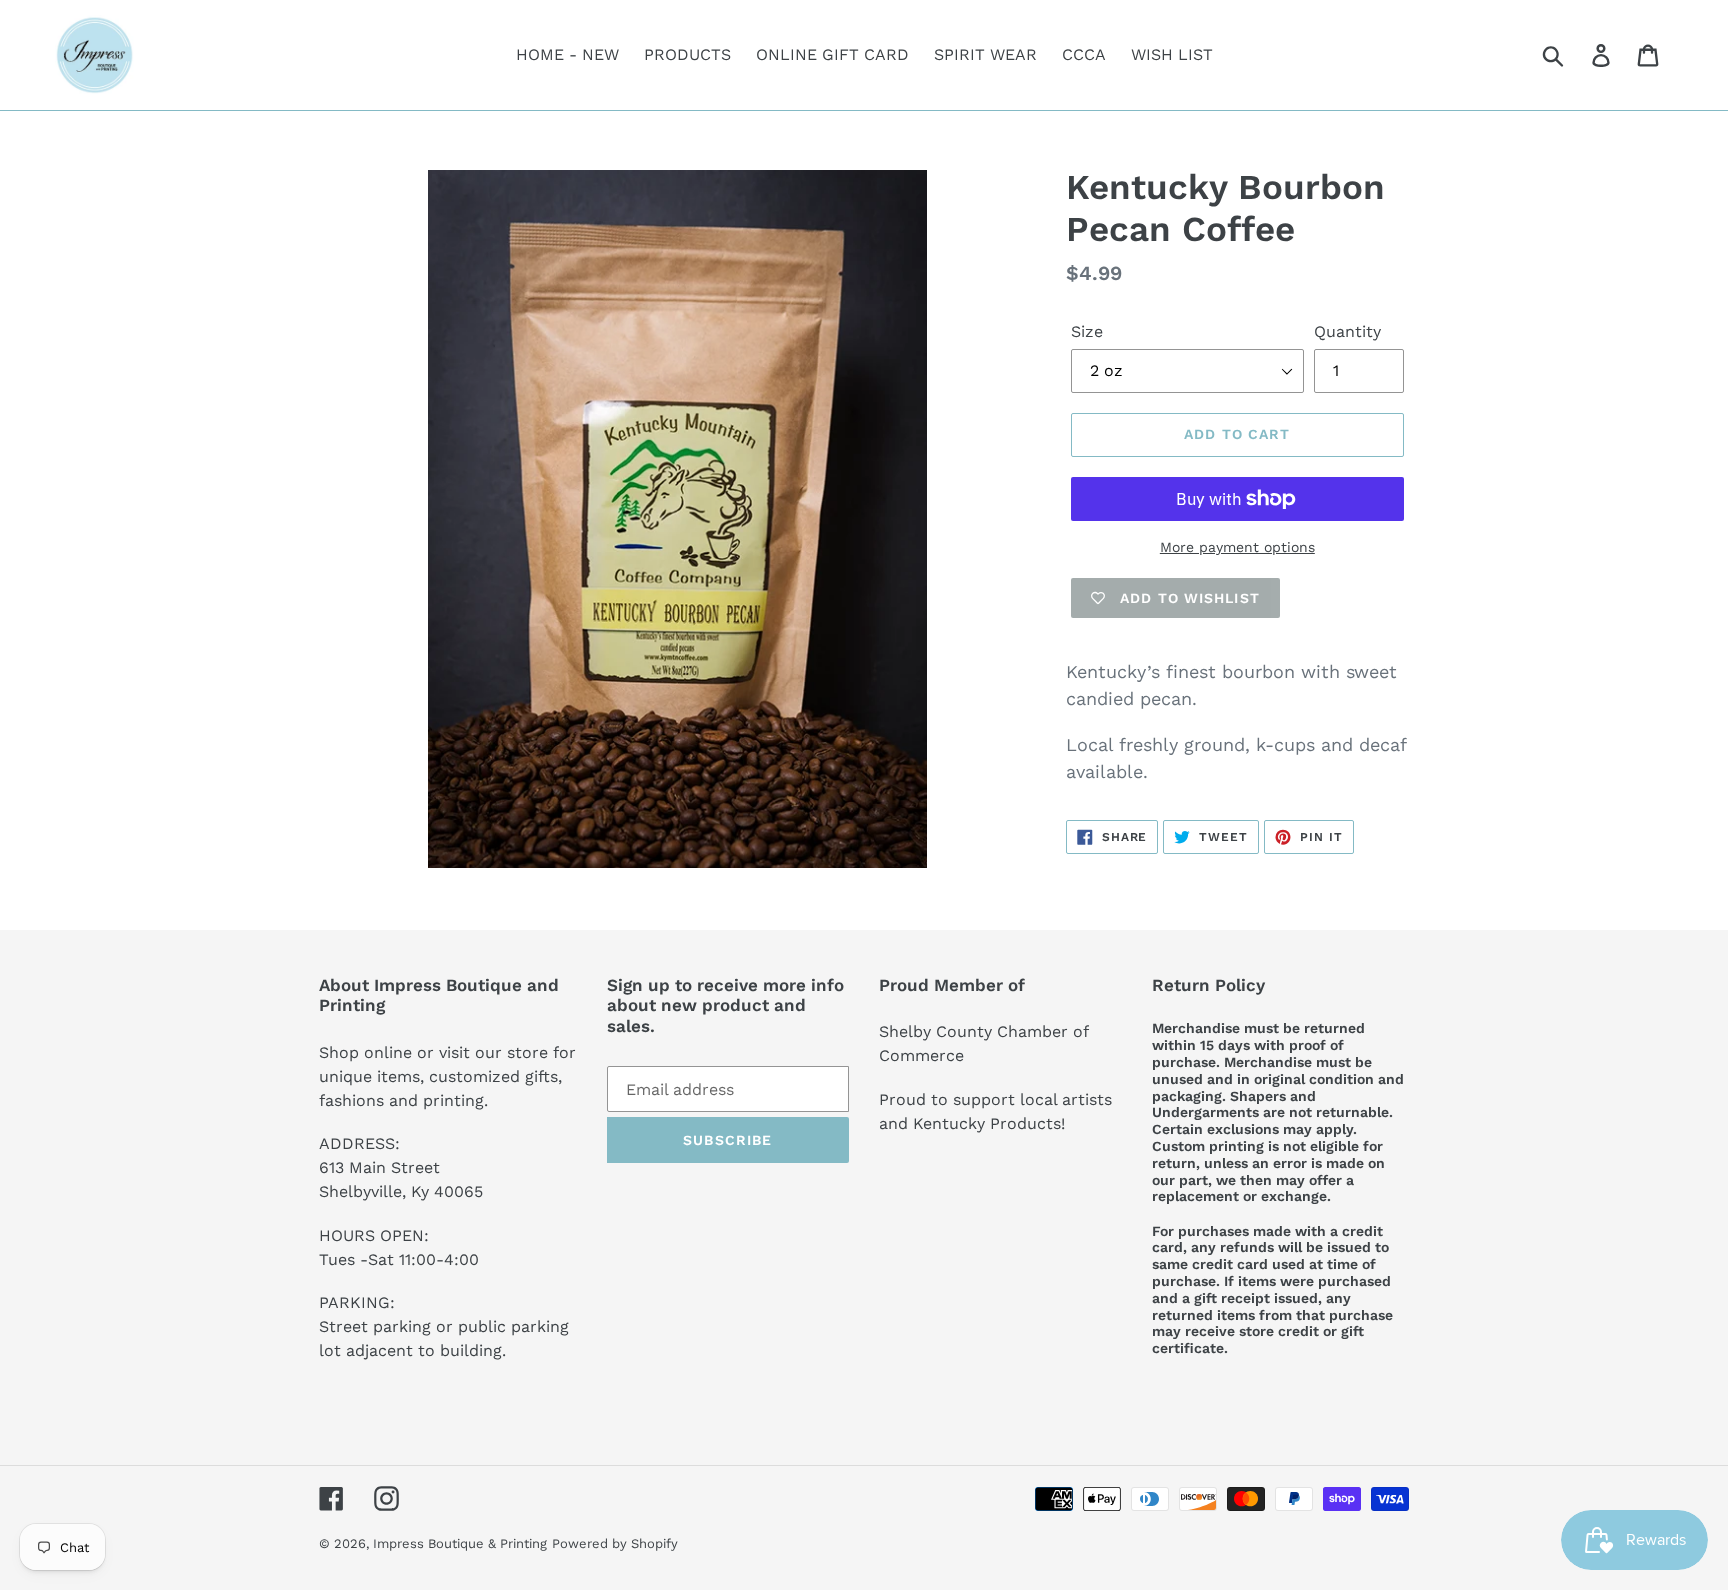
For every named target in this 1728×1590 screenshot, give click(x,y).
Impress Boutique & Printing (460, 1543)
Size (1087, 331)
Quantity (1347, 331)
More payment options (1237, 547)
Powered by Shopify (615, 1543)
